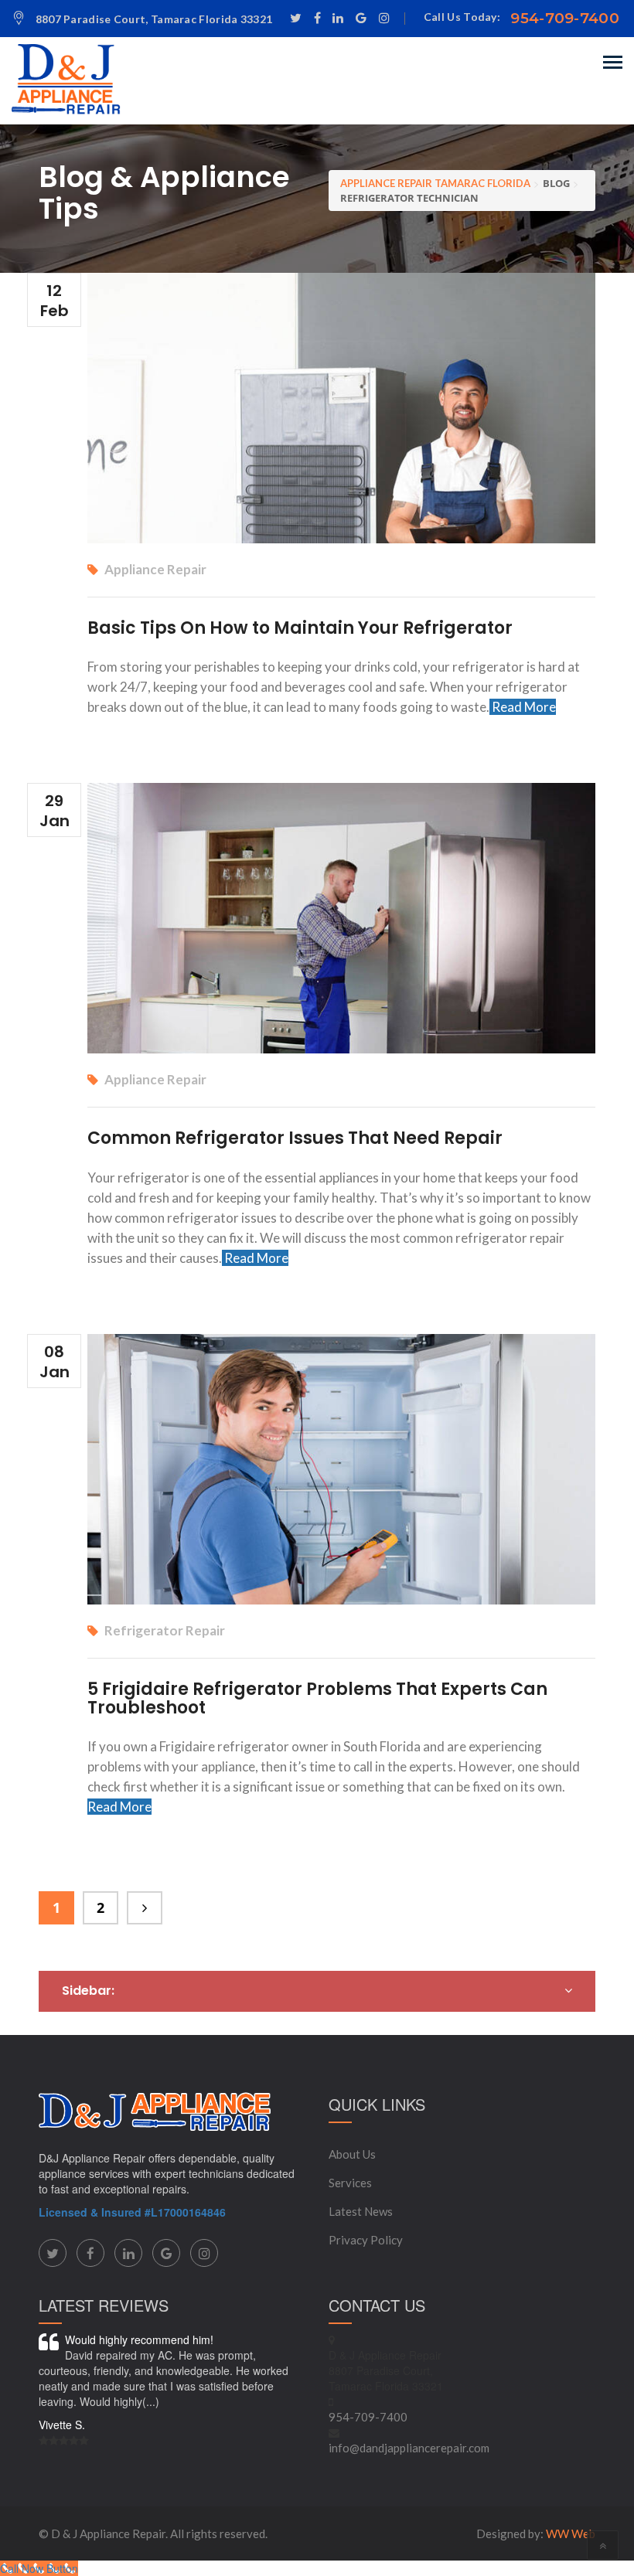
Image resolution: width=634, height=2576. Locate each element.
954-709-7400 (565, 18)
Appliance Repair (155, 569)
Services (350, 2183)
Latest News (361, 2211)
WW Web (571, 2533)
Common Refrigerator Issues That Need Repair (295, 1138)
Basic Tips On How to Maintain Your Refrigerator (300, 628)
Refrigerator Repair (165, 1630)
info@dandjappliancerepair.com (409, 2448)
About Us (352, 2154)
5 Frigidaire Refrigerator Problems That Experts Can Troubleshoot (317, 1698)
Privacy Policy (366, 2240)
